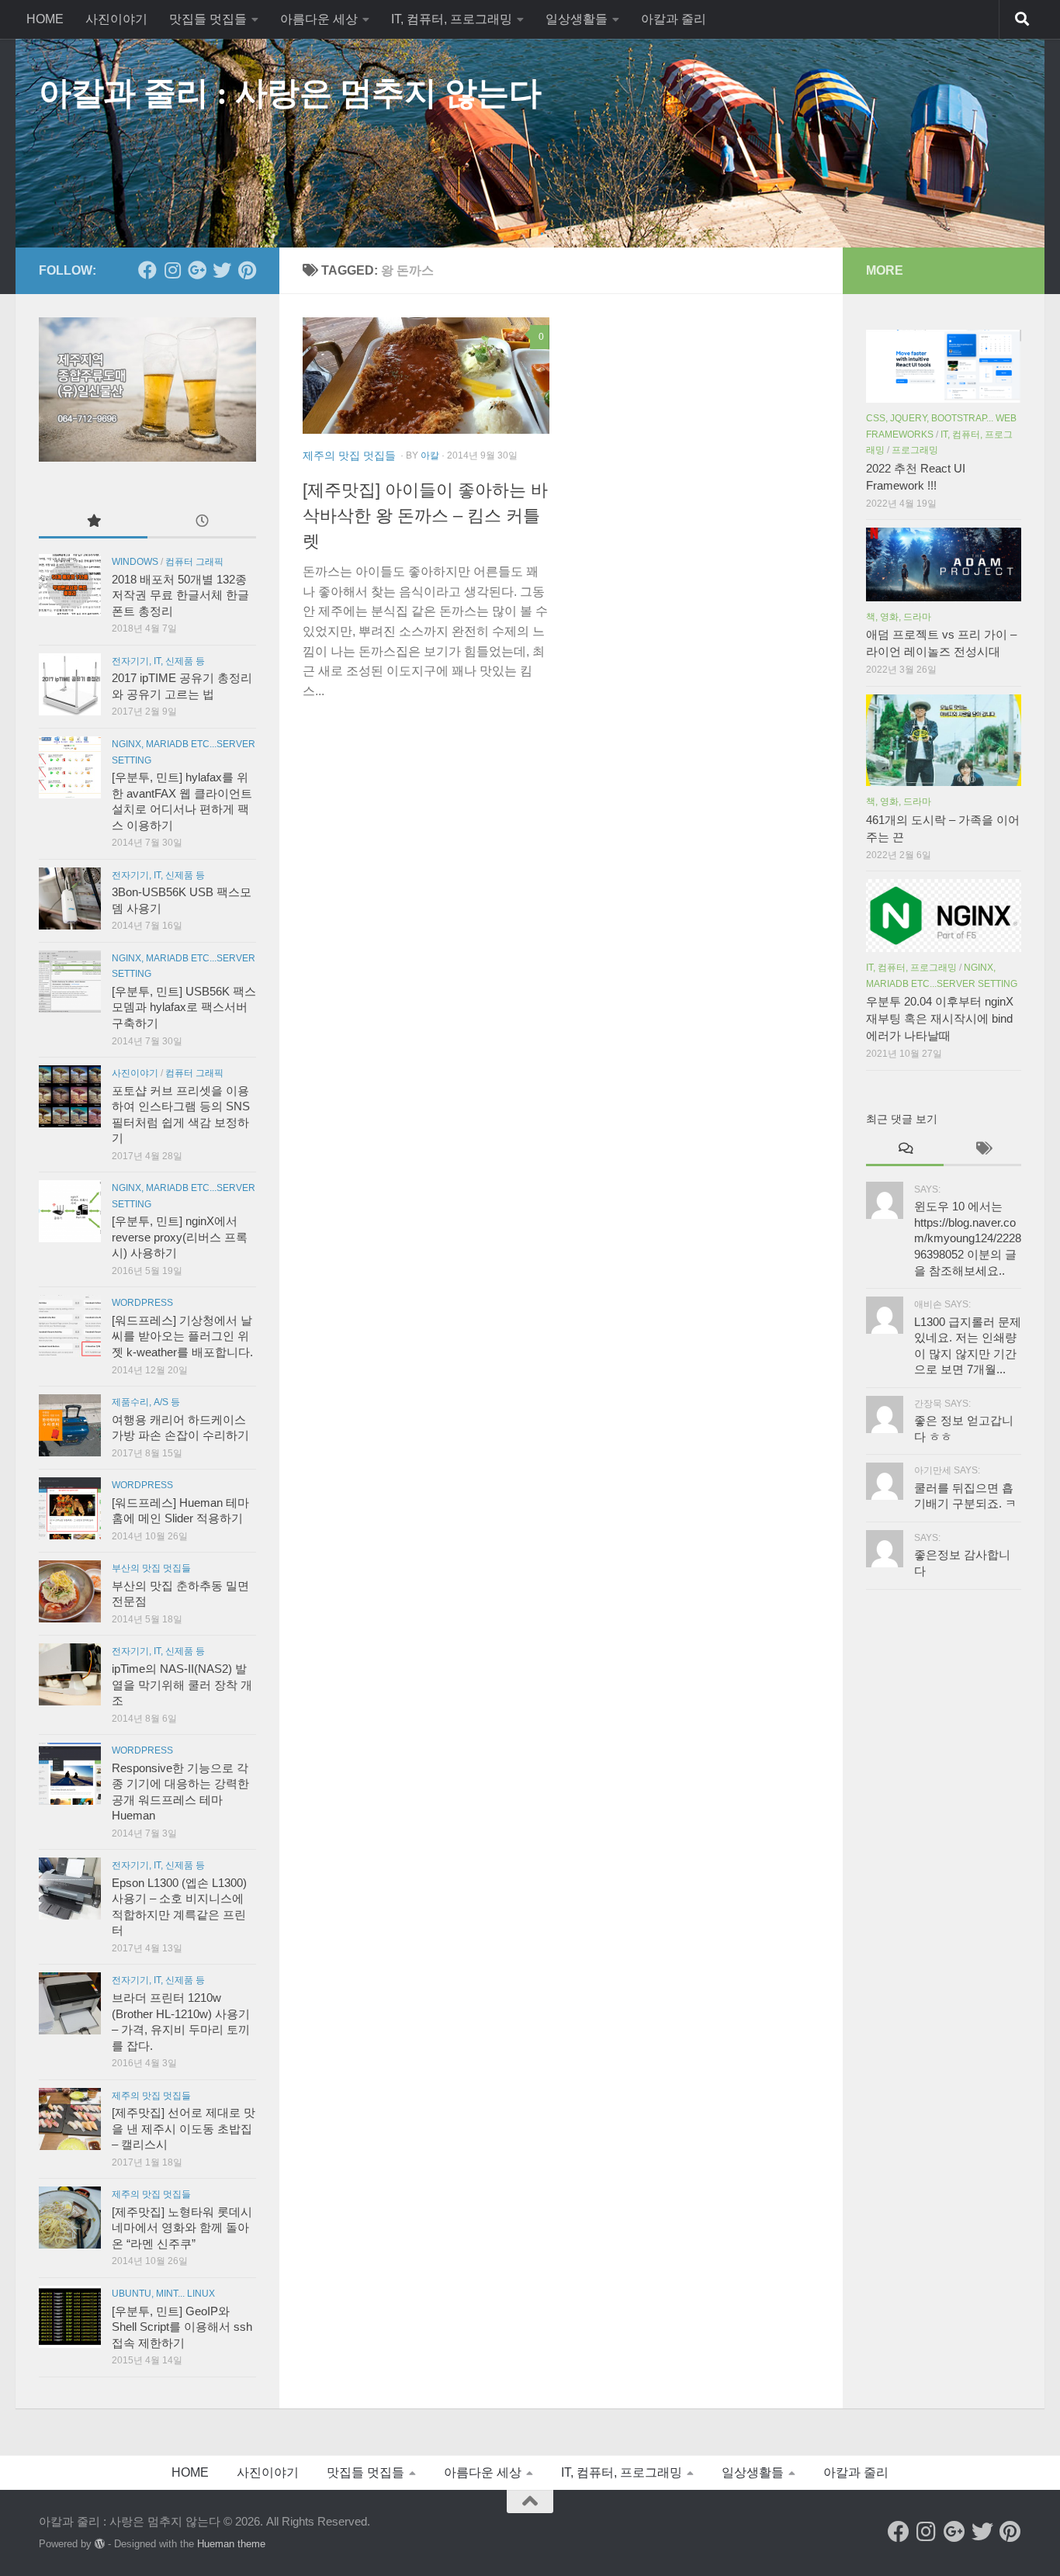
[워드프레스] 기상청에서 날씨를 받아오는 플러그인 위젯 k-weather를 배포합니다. (182, 1336)
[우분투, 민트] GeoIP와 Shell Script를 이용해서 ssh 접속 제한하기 (182, 2327)
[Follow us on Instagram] (172, 270)
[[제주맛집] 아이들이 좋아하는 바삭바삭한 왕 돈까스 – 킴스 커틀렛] (426, 376)
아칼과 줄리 (674, 19)
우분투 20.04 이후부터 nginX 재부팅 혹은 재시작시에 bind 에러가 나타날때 (940, 1019)
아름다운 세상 (319, 19)
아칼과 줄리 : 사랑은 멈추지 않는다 (290, 93)
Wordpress (142, 1303)
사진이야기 (116, 19)
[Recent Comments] (905, 1150)
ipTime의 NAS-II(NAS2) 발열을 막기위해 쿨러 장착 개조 (182, 1685)
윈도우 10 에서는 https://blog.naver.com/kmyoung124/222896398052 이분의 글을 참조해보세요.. (968, 1238)
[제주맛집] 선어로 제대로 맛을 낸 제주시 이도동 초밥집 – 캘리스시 (184, 2129)
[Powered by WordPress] (100, 2544)
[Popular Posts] (93, 522)
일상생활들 (577, 19)
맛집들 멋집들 (208, 19)
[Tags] (982, 1150)
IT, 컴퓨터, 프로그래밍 (452, 19)
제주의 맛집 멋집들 (349, 455)
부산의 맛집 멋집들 (151, 1568)
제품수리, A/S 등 (146, 1402)
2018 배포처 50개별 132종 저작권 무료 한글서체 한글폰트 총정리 (180, 596)
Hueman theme (231, 2544)
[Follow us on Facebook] (147, 270)
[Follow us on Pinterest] (247, 270)
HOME (45, 19)
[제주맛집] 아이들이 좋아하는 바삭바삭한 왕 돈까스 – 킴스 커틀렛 (425, 516)
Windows (135, 562)
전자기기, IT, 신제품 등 (158, 661)
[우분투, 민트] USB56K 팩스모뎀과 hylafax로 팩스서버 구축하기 (184, 1008)
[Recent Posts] (202, 522)
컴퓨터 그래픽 (194, 562)
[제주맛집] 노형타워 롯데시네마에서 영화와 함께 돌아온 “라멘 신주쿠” (182, 2228)
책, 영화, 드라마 (899, 617)
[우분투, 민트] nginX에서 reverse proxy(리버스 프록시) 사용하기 (180, 1237)
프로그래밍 (915, 450)
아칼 (430, 455)
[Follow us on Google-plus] (197, 270)
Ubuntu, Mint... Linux (163, 2294)
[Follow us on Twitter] (222, 270)
